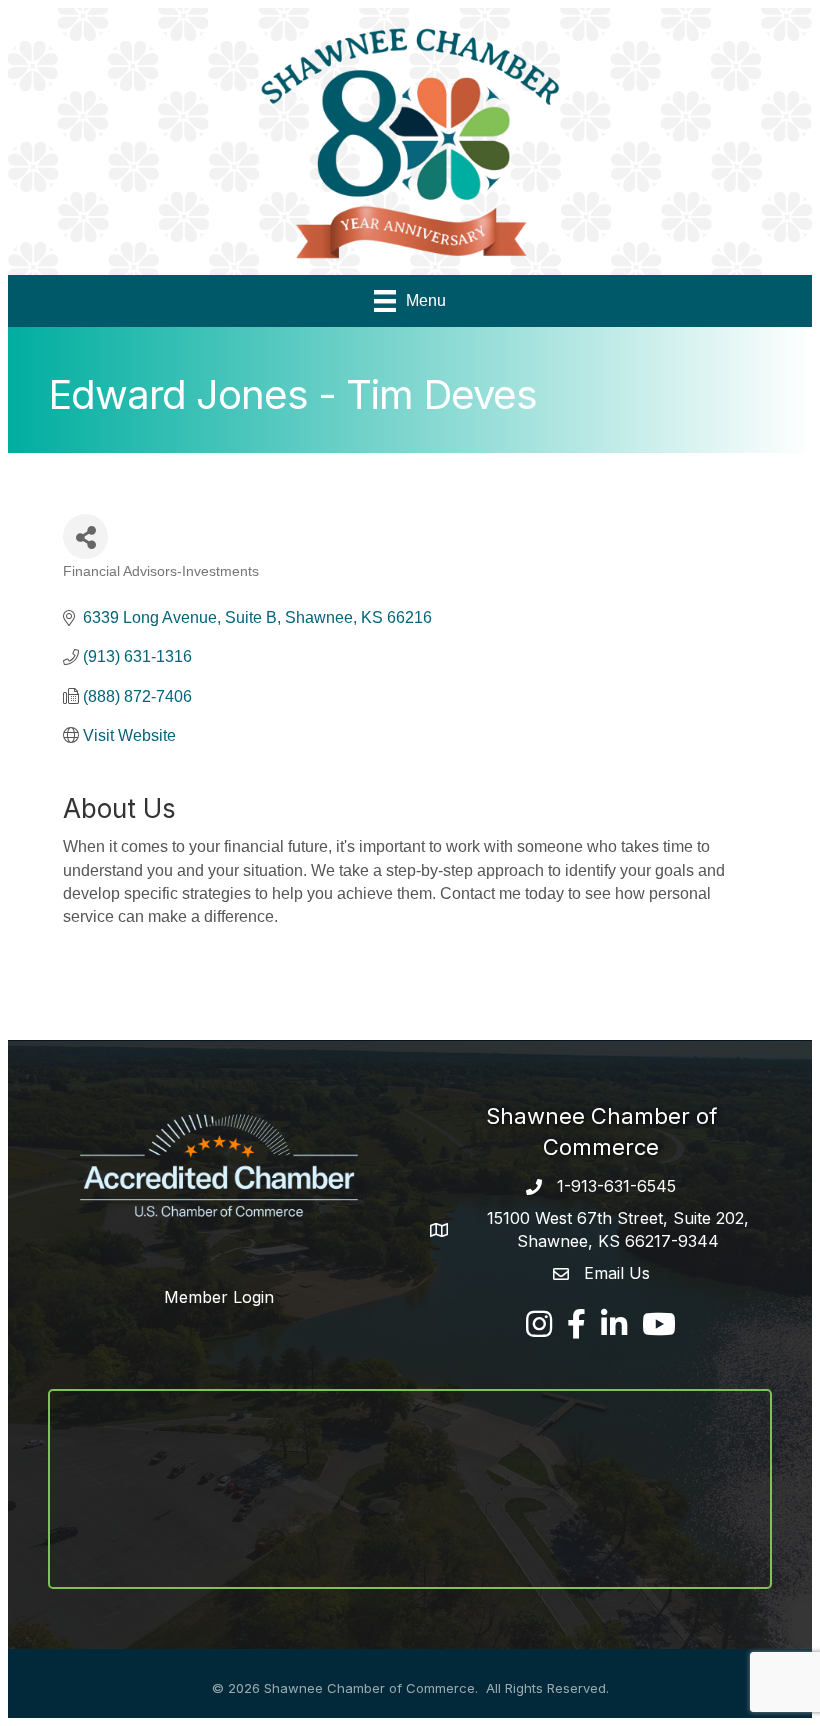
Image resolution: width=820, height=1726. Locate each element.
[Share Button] (85, 536)
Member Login (219, 1297)
